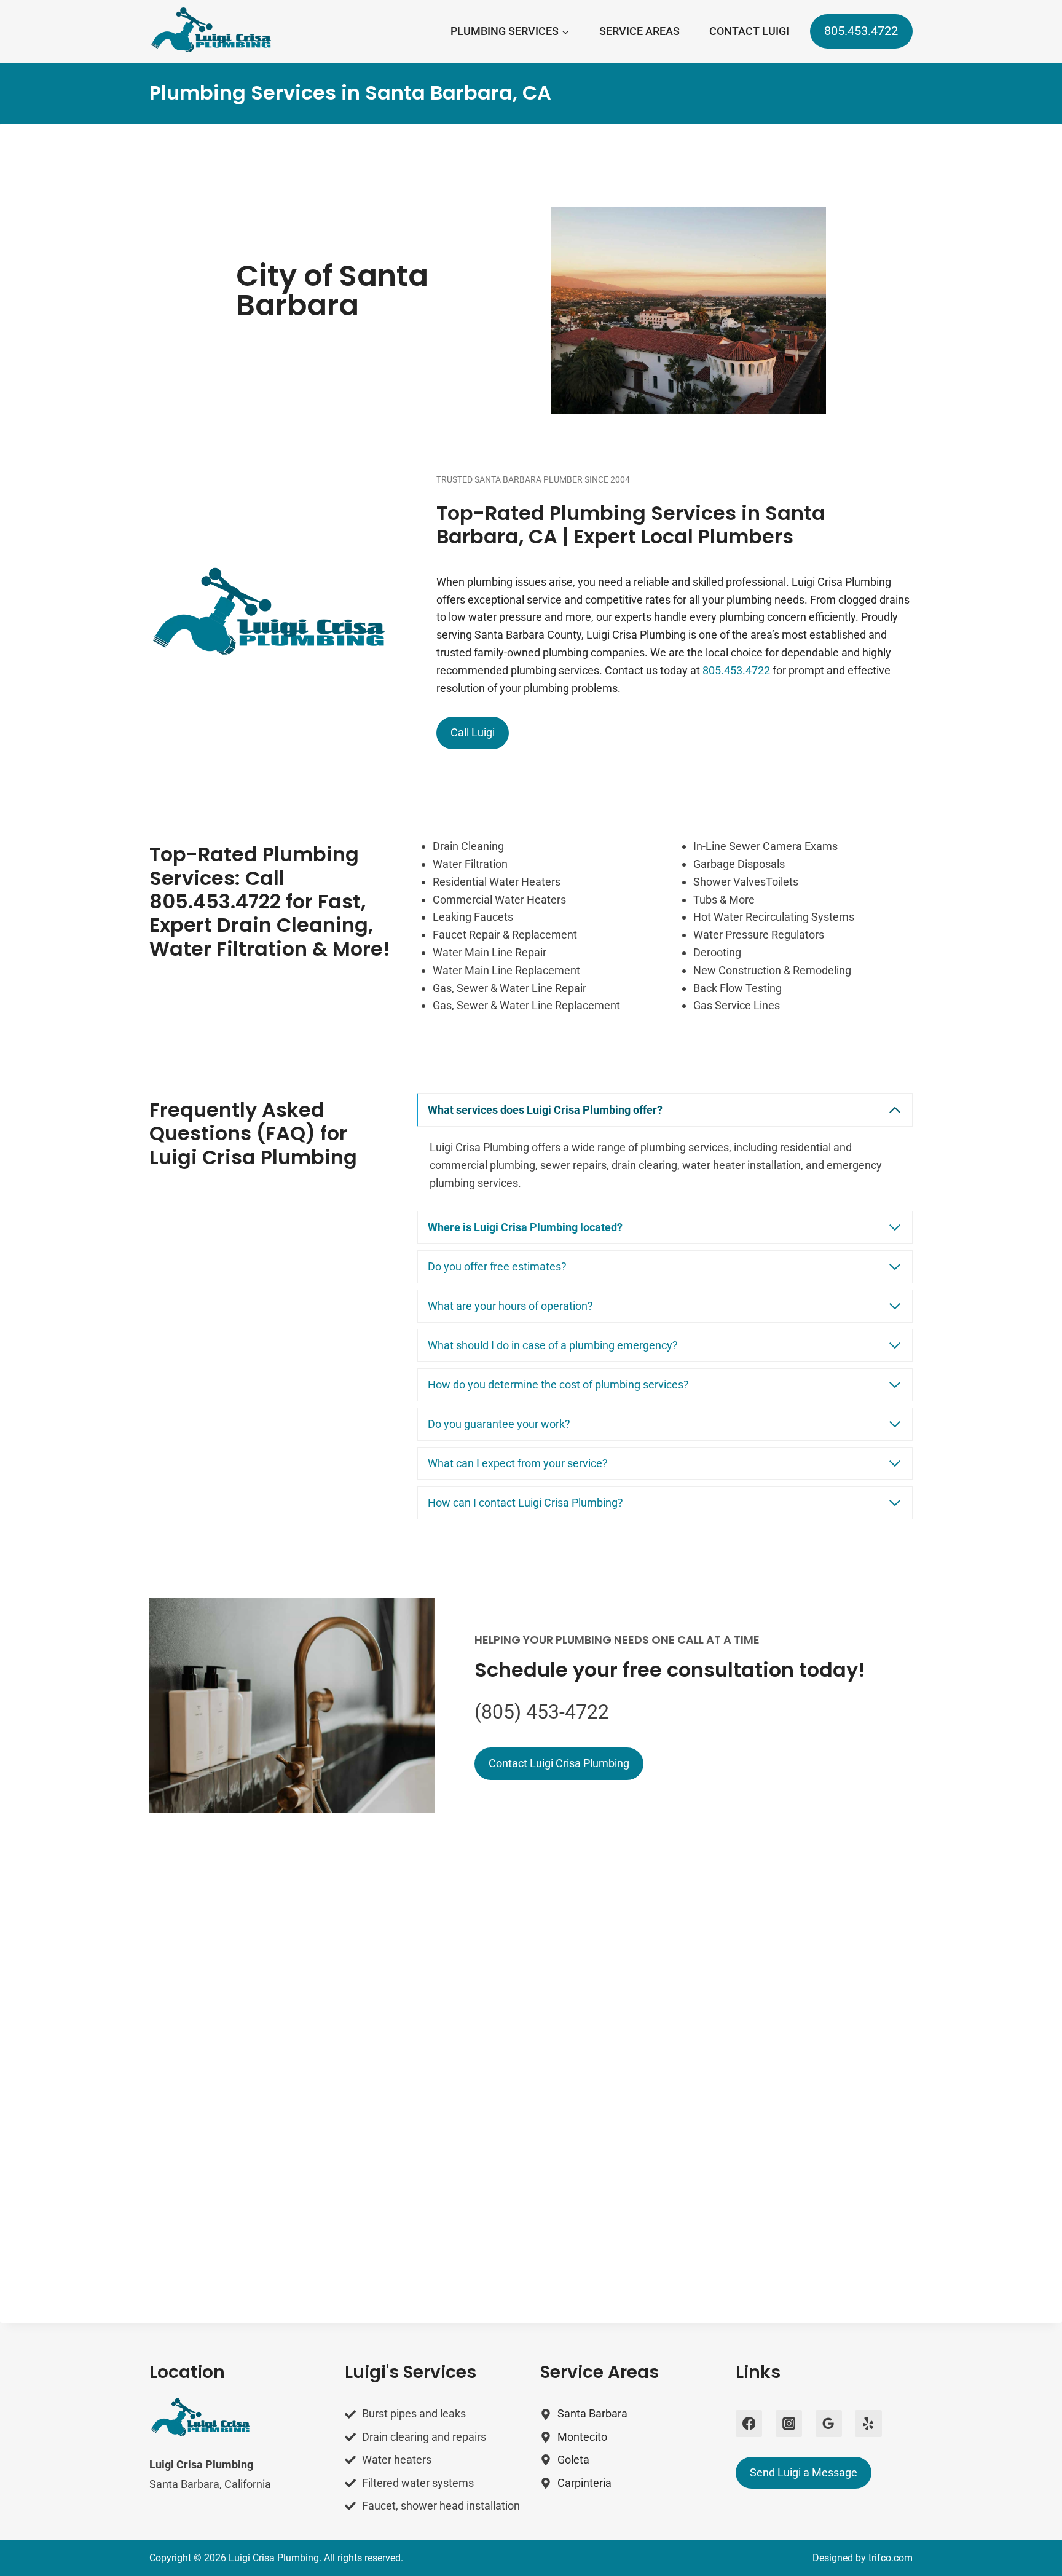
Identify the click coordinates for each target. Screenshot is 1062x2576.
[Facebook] (749, 2423)
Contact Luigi (749, 31)
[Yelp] (868, 2423)
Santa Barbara (592, 2413)
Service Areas (639, 31)
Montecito (582, 2437)
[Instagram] (789, 2423)
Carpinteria (584, 2483)
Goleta (573, 2460)
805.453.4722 (861, 31)
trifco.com (891, 2558)
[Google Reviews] (829, 2423)
